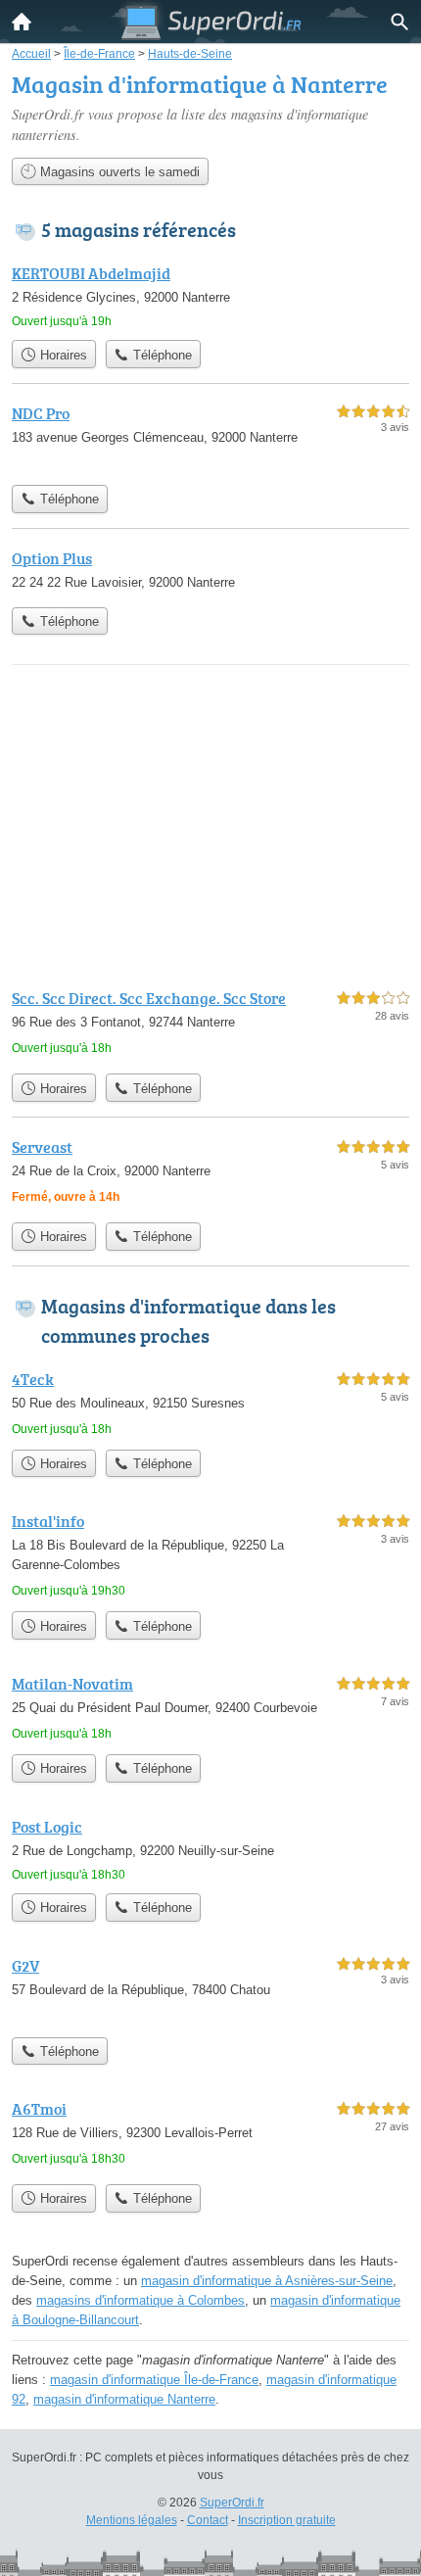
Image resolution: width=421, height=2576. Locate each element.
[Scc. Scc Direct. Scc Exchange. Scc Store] (210, 1025)
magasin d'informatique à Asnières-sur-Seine (267, 2281)
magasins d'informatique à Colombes (140, 2300)
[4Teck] (210, 1404)
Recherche (399, 22)
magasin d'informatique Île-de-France (154, 2380)
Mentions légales (132, 2520)
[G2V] (210, 1991)
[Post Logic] (210, 1849)
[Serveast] (210, 1174)
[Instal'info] (210, 1555)
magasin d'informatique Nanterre (124, 2399)
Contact (208, 2520)
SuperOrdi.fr (232, 2503)
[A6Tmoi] (210, 2136)
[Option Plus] (210, 572)
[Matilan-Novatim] (210, 1708)
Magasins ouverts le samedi (118, 172)
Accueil (22, 22)
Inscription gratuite (287, 2520)
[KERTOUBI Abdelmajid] (210, 296)
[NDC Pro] (210, 438)
